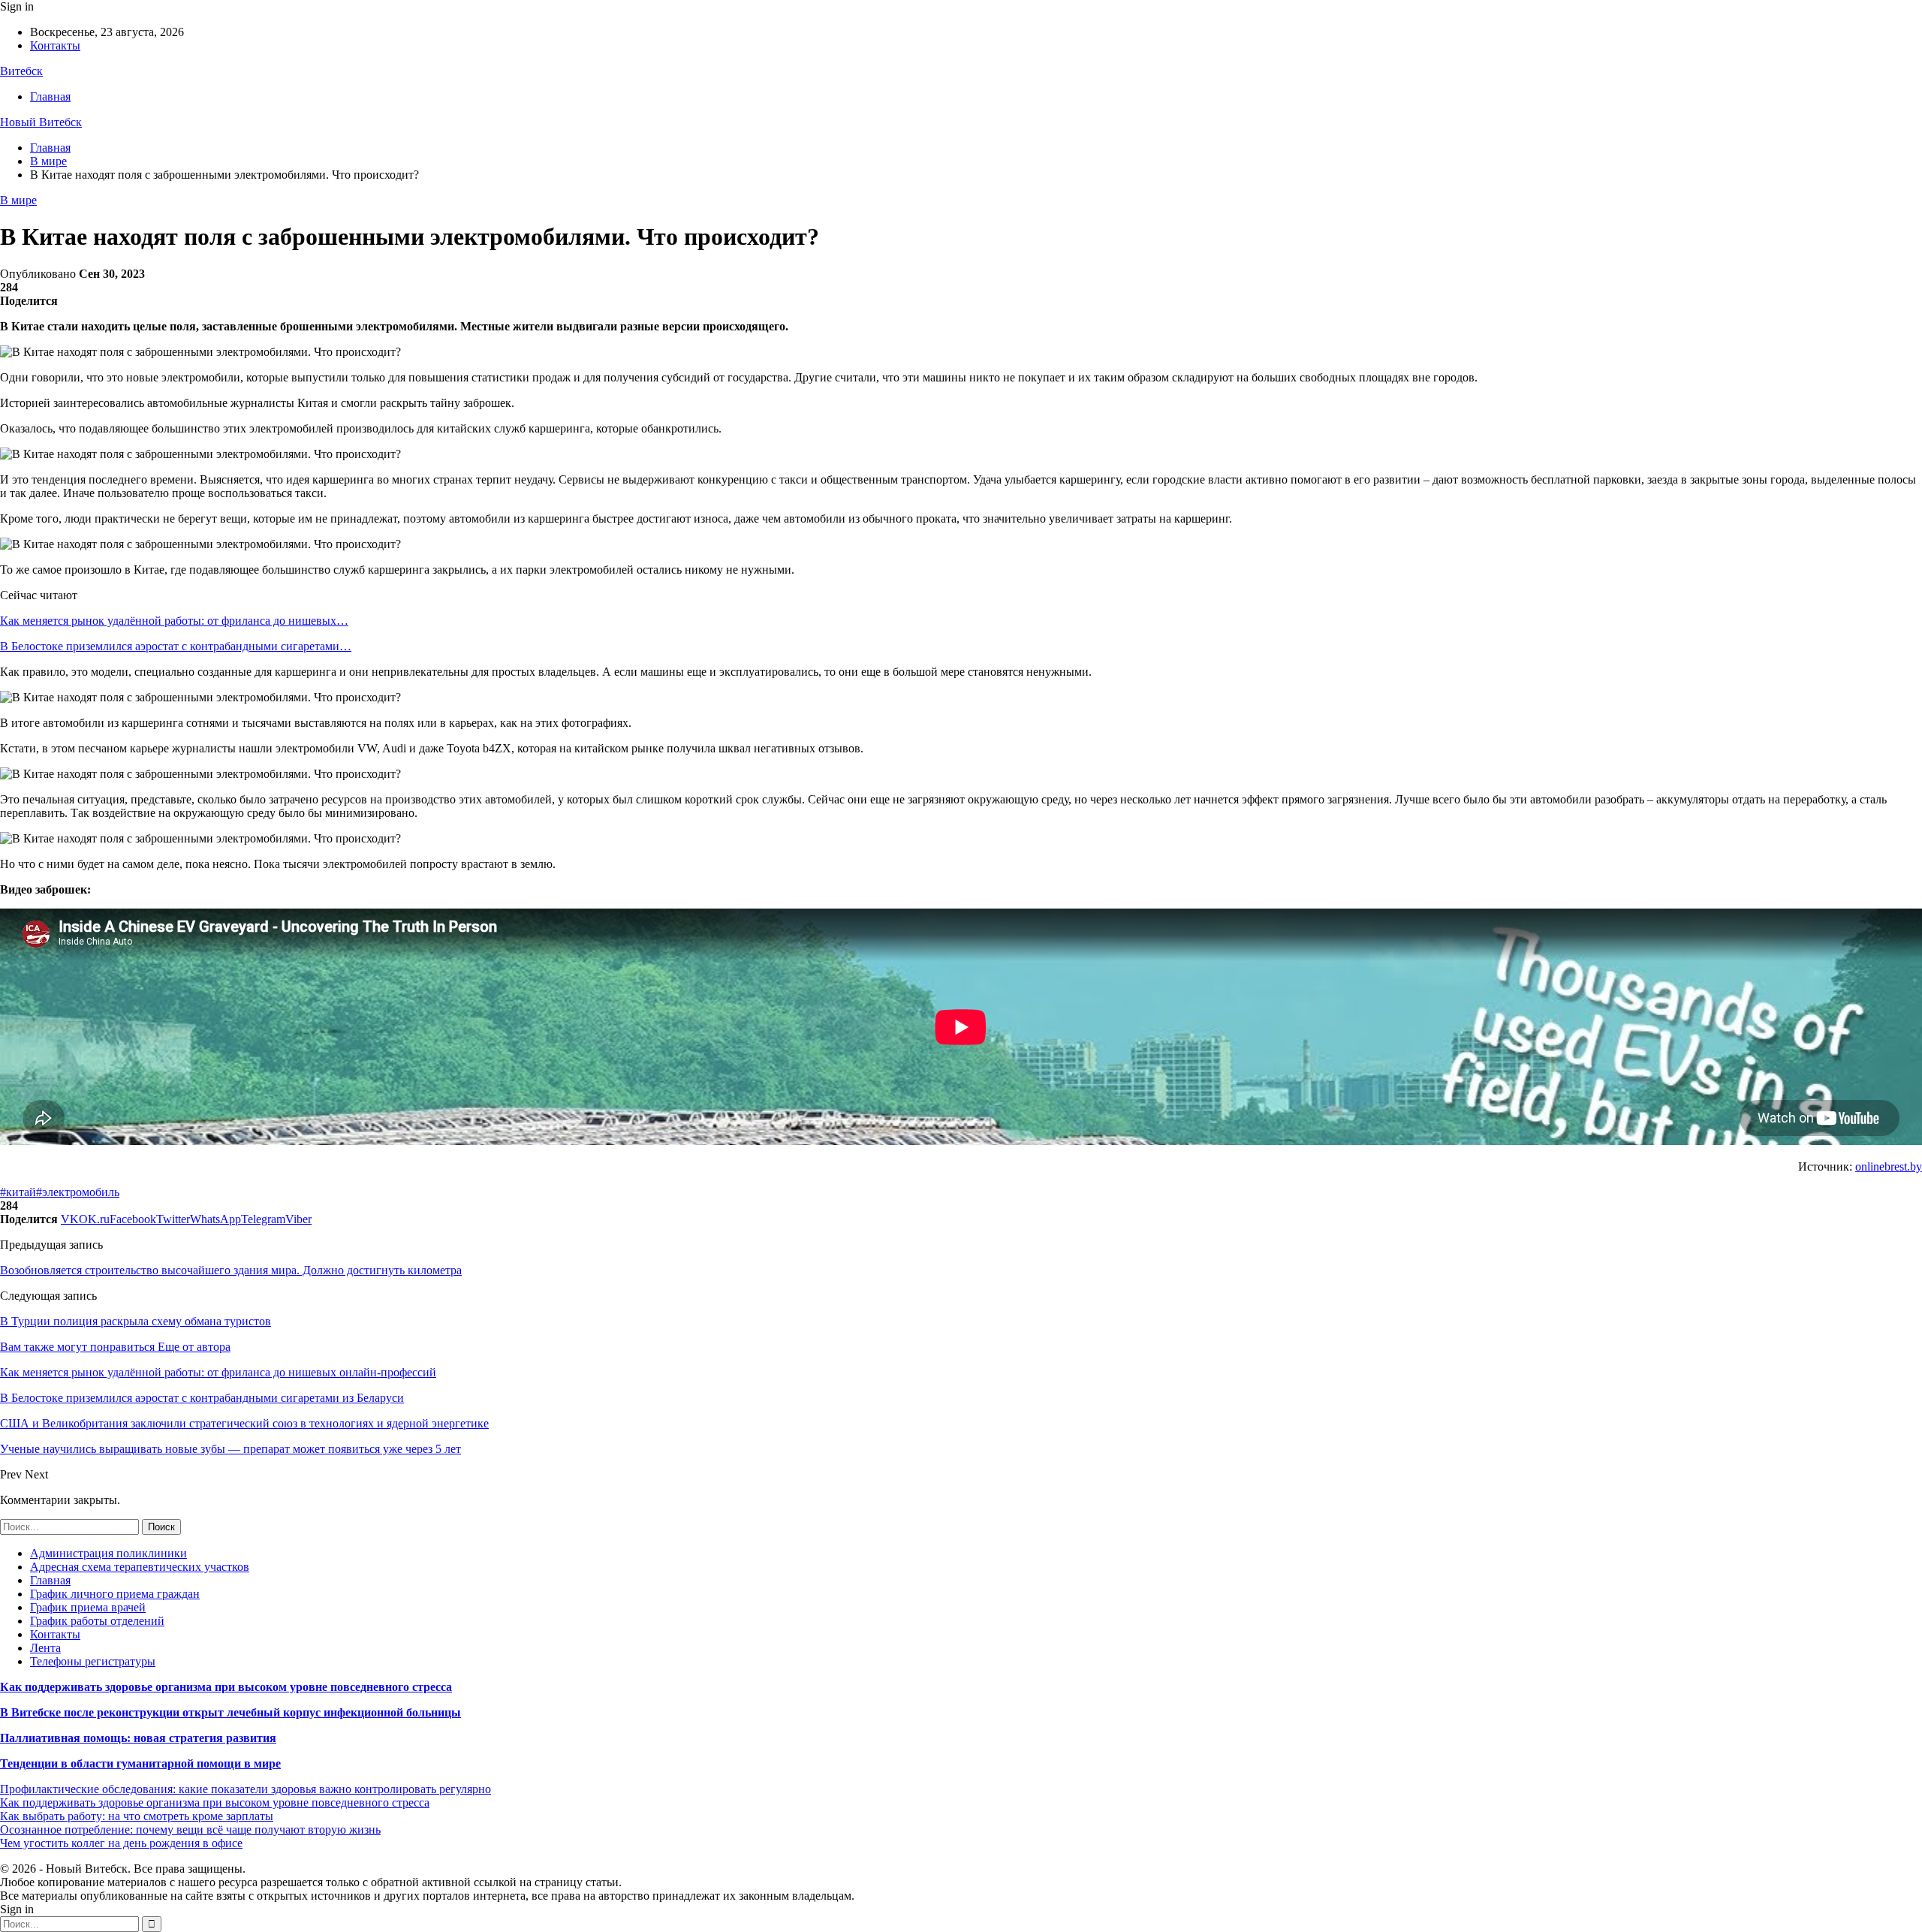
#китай (18, 1192)
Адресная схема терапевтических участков (140, 1567)
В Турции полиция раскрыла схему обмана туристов (136, 1321)
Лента (45, 1648)
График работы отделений (97, 1621)
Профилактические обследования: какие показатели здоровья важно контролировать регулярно (246, 1789)
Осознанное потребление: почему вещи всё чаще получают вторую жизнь (190, 1830)
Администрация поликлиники (108, 1553)
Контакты (55, 45)
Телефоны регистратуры (93, 1661)
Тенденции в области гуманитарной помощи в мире (140, 1763)
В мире (18, 200)
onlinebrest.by (1889, 1166)
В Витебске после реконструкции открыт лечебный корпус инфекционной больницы (230, 1712)
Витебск (21, 71)
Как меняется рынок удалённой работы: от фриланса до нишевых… (174, 621)
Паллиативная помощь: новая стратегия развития (138, 1738)
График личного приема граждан (115, 1594)
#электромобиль (78, 1192)
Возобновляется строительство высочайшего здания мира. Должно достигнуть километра (231, 1270)
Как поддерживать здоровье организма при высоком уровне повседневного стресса (226, 1687)
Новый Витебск (41, 122)
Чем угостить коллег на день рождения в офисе (121, 1843)
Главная (50, 96)
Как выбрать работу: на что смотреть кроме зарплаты (137, 1816)
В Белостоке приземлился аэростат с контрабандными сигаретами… (176, 646)
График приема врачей (88, 1607)
